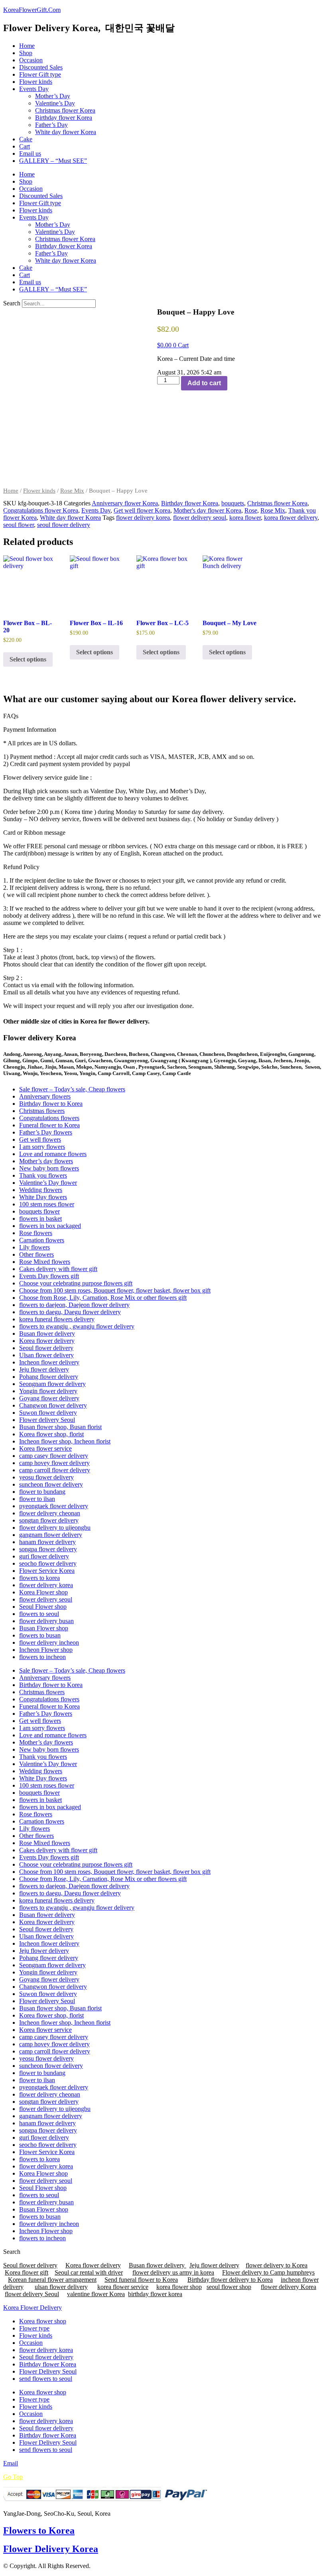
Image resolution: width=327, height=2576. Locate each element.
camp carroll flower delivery (55, 1470)
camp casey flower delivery (54, 1456)
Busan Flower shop (44, 1628)
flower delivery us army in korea (173, 2272)
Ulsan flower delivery (46, 1355)
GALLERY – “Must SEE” (53, 161)
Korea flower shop (43, 2321)
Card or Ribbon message (34, 833)
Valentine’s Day (55, 103)
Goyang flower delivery (49, 1398)
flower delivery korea (143, 518)
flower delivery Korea (289, 2287)
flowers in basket (40, 1219)
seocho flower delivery (48, 1563)
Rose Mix (72, 491)
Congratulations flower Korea (41, 510)
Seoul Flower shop (43, 1607)
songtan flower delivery (49, 1520)
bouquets (233, 503)
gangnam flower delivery (51, 1535)
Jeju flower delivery (44, 1369)
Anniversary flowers (45, 1096)
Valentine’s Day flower (48, 1183)
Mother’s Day (53, 96)
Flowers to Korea (39, 2530)
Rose (251, 510)
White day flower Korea (66, 132)
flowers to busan (40, 1635)
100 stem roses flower (47, 1204)
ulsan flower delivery (61, 2287)
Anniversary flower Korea (125, 503)
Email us (30, 153)
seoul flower (19, 525)
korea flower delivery (291, 518)
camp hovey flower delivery (54, 1463)
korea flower (245, 518)
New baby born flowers (49, 1168)
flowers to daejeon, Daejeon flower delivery (74, 1305)
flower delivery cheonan (50, 1513)
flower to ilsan (37, 1499)
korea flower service (123, 2287)
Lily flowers (34, 1247)
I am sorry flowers (42, 1147)
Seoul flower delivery (46, 1348)
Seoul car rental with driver (89, 2272)
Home (27, 46)
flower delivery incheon (49, 1642)
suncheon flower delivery (51, 1484)
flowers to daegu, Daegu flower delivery (70, 1312)
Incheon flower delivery (49, 1362)
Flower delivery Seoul (47, 1420)
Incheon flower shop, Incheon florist (65, 1441)
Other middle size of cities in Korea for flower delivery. (76, 1021)
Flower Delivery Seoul (48, 2371)
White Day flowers (43, 1197)
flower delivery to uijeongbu (55, 1528)
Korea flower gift (27, 2272)
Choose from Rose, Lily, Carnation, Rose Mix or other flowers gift (103, 1298)
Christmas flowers (42, 1111)
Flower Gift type (40, 74)
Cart (25, 146)
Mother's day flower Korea (207, 510)
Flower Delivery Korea (51, 2549)
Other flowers (36, 1254)
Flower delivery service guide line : (47, 777)
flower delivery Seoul (32, 2294)
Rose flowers (36, 1233)
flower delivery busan (46, 1621)
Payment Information (30, 730)
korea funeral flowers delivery (57, 1319)
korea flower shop (179, 2287)
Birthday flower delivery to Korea (230, 2280)
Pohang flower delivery (49, 1377)
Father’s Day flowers (46, 1132)
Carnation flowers (42, 1240)
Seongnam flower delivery (52, 1384)
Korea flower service (45, 1448)
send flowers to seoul (46, 2379)
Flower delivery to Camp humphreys (268, 2272)
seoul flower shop (229, 2287)
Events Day (34, 89)
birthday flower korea (155, 2294)
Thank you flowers (43, 1175)
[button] (163, 730)
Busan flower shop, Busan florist (60, 1427)
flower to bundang (42, 1492)
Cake (26, 139)
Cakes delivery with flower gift (58, 1269)
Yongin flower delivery (48, 1391)
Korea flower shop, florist (51, 1434)
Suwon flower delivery (48, 1413)
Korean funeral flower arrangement (52, 2280)
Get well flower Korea (142, 510)
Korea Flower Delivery (33, 2308)
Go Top (13, 2477)
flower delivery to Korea (277, 2265)
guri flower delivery (44, 1556)
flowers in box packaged (50, 1226)
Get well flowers (40, 1139)
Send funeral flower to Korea (141, 2280)
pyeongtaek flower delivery (54, 1506)
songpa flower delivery (48, 1549)
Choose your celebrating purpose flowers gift (76, 1283)
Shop (26, 53)
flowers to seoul (39, 1614)
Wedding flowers (41, 1190)
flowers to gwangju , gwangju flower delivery (77, 1326)
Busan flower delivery (47, 1334)
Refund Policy (21, 867)
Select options (28, 659)
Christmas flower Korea (65, 110)
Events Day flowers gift (49, 1276)
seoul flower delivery (64, 525)
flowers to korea (39, 1578)
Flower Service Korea (47, 1571)
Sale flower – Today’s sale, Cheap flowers (72, 1089)
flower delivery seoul (200, 518)
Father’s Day (51, 125)
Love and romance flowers (53, 1154)
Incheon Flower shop (46, 1650)
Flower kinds (36, 82)
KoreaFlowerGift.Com (32, 10)
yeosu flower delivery (46, 1477)
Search (12, 303)
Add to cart (204, 383)
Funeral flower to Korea (49, 1125)
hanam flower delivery (47, 1542)
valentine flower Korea (96, 2294)
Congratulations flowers (49, 1118)
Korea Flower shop (43, 1592)
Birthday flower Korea (64, 118)
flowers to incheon (42, 1657)
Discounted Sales (41, 67)
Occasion (31, 60)
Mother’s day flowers (46, 1161)
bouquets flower (39, 1211)
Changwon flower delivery (53, 1405)
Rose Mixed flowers (45, 1262)
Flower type (34, 2328)
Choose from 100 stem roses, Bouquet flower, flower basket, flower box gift (115, 1290)
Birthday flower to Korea (51, 1104)
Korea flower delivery (47, 1341)
